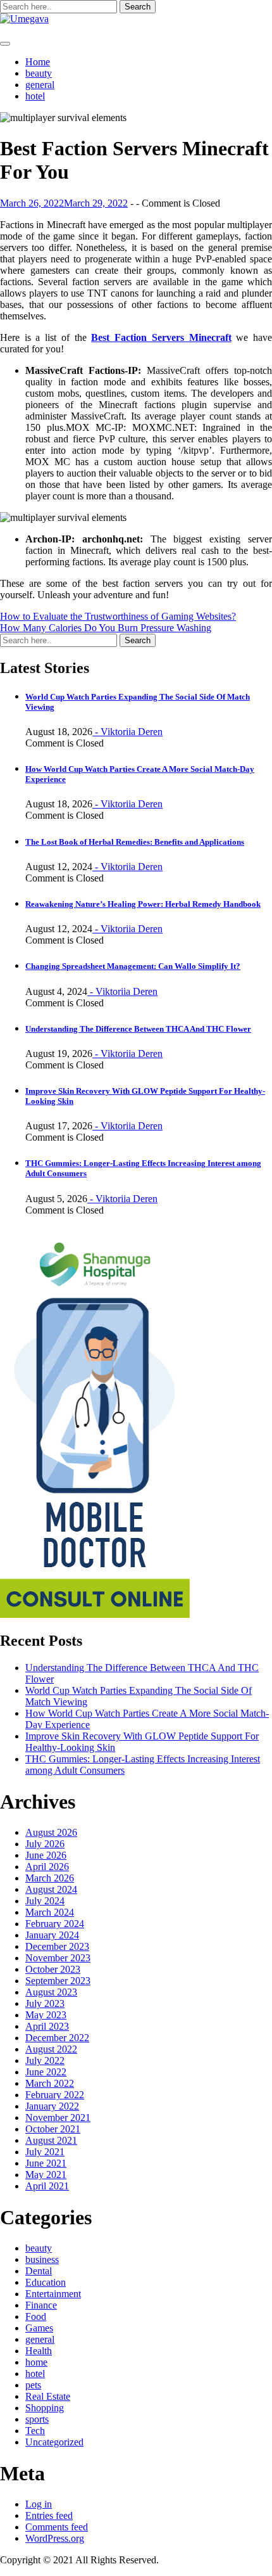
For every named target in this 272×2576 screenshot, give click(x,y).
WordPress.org (55, 2538)
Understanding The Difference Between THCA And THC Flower (138, 1029)
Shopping (45, 2408)
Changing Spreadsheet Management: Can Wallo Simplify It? (133, 966)
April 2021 (47, 2186)
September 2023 (58, 1981)
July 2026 (45, 1844)
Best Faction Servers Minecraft (161, 337)
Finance (41, 2305)
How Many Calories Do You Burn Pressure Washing (106, 628)
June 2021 (46, 2163)
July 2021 (45, 2152)
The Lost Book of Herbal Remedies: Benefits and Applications (135, 842)
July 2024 (45, 1901)
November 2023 (58, 1958)
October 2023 (53, 1969)
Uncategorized (54, 2442)
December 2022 (57, 2038)
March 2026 (50, 1878)
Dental (39, 2271)
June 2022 (46, 2072)
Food (36, 2316)
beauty (39, 73)
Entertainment (53, 2294)
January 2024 (52, 1935)
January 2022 (52, 2106)
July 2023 (45, 2003)
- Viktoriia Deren (127, 732)
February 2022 (55, 2095)
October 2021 (53, 2129)
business (42, 2259)
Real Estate (48, 2396)
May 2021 (46, 2175)
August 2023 (51, 1992)
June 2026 (46, 1855)
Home (38, 62)
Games (39, 2328)
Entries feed (49, 2515)
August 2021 (51, 2140)
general (40, 85)
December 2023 (57, 1946)
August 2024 (51, 1889)
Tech (35, 2431)
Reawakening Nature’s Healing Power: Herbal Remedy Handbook (143, 904)
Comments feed (57, 2527)
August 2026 (51, 1832)
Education (46, 2282)
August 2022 (51, 2049)
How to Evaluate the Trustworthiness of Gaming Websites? (118, 616)
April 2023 (47, 2026)
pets (33, 2385)
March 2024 (50, 1912)
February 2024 (55, 1924)
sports (37, 2419)
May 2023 (46, 2015)
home (36, 2362)
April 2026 (47, 1867)
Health (39, 2351)
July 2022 (45, 2060)
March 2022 (50, 2083)
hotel (35, 96)
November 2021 (58, 2118)
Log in (39, 2504)
